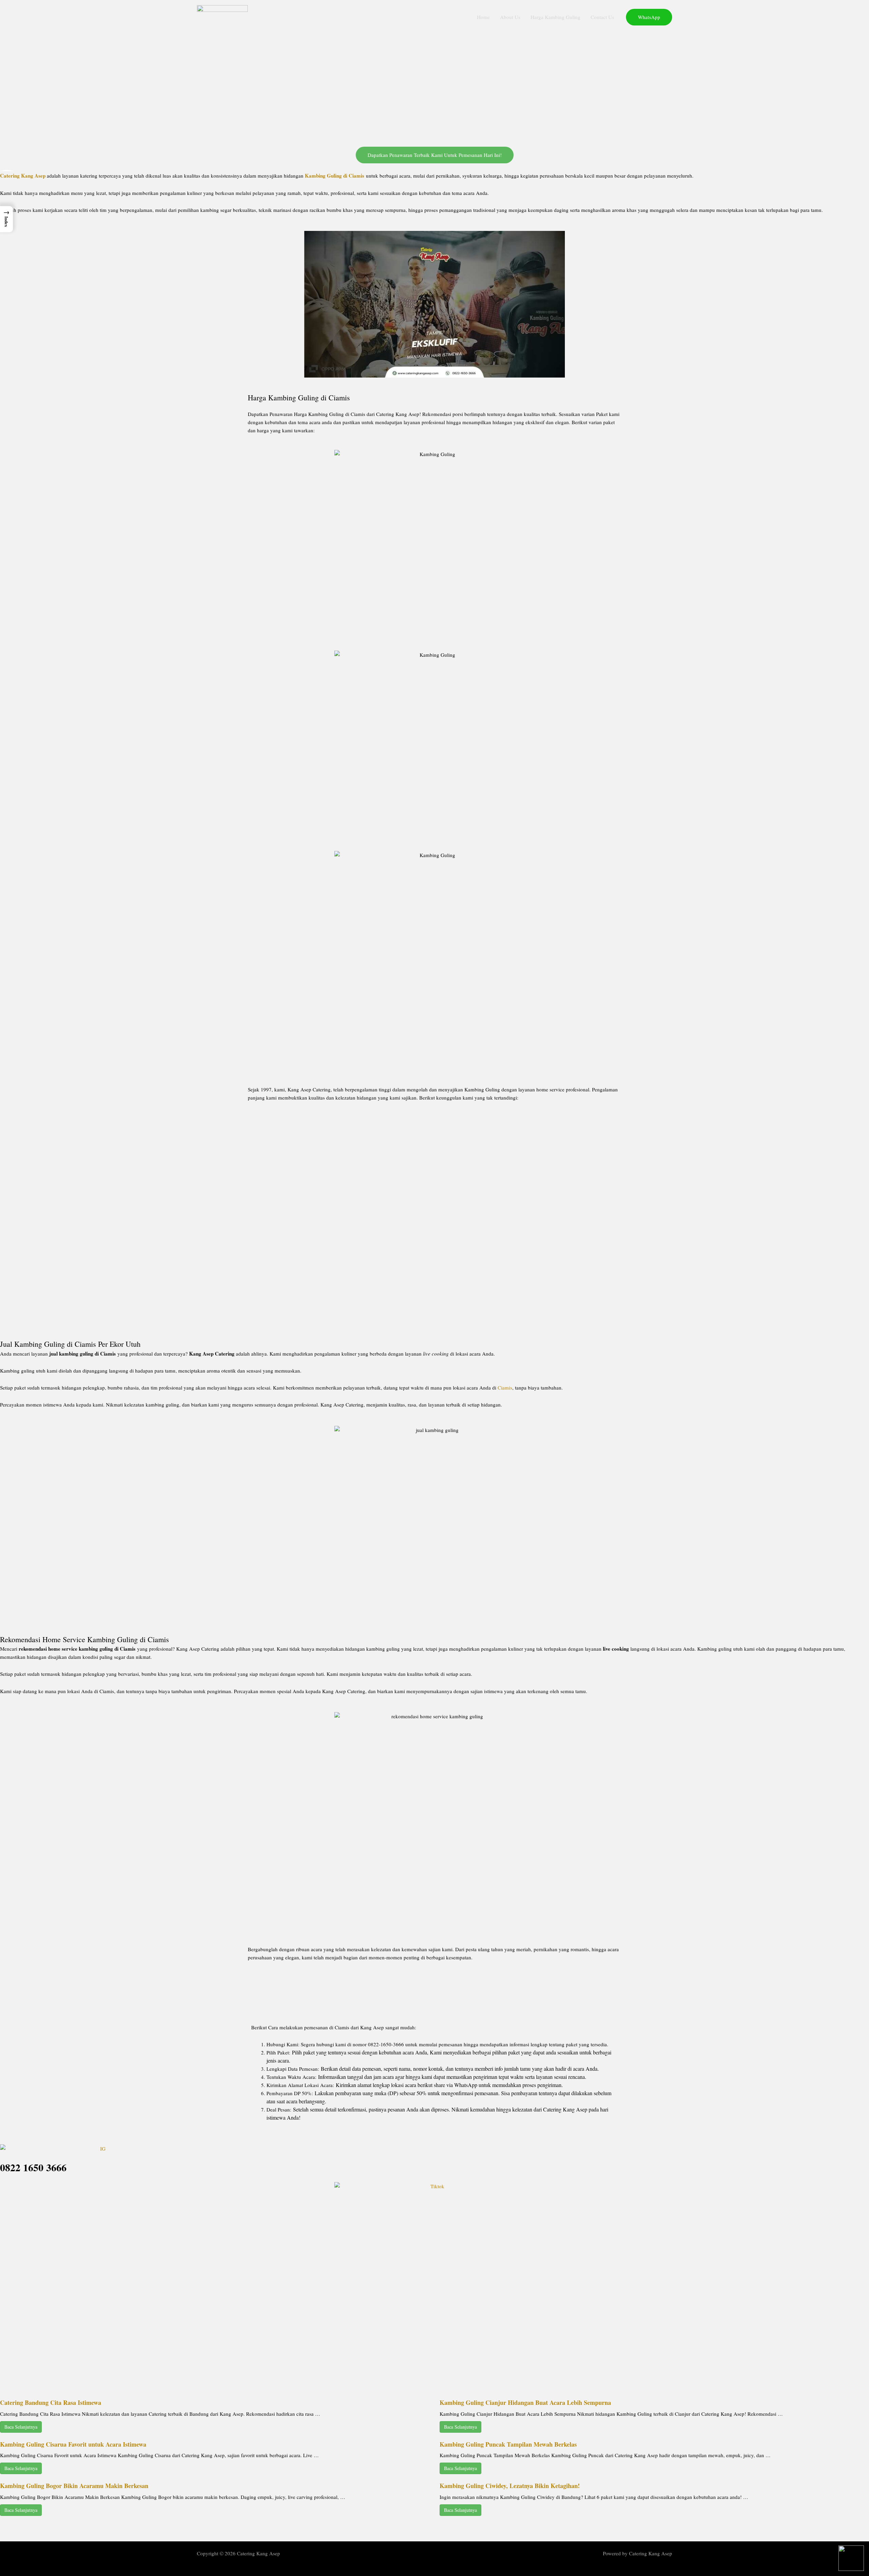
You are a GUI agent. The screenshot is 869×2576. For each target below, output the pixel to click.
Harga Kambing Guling (556, 17)
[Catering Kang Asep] (222, 16)
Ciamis (505, 1387)
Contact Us (602, 17)
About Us (510, 17)
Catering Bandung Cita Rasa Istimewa (51, 2402)
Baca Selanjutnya (21, 2427)
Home (483, 17)
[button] (649, 17)
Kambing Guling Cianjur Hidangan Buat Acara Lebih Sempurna (525, 2402)
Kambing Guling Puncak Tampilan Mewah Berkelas (508, 2444)
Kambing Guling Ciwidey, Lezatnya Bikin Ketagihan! (510, 2486)
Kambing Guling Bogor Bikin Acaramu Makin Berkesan (74, 2486)
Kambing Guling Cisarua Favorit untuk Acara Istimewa (73, 2444)
